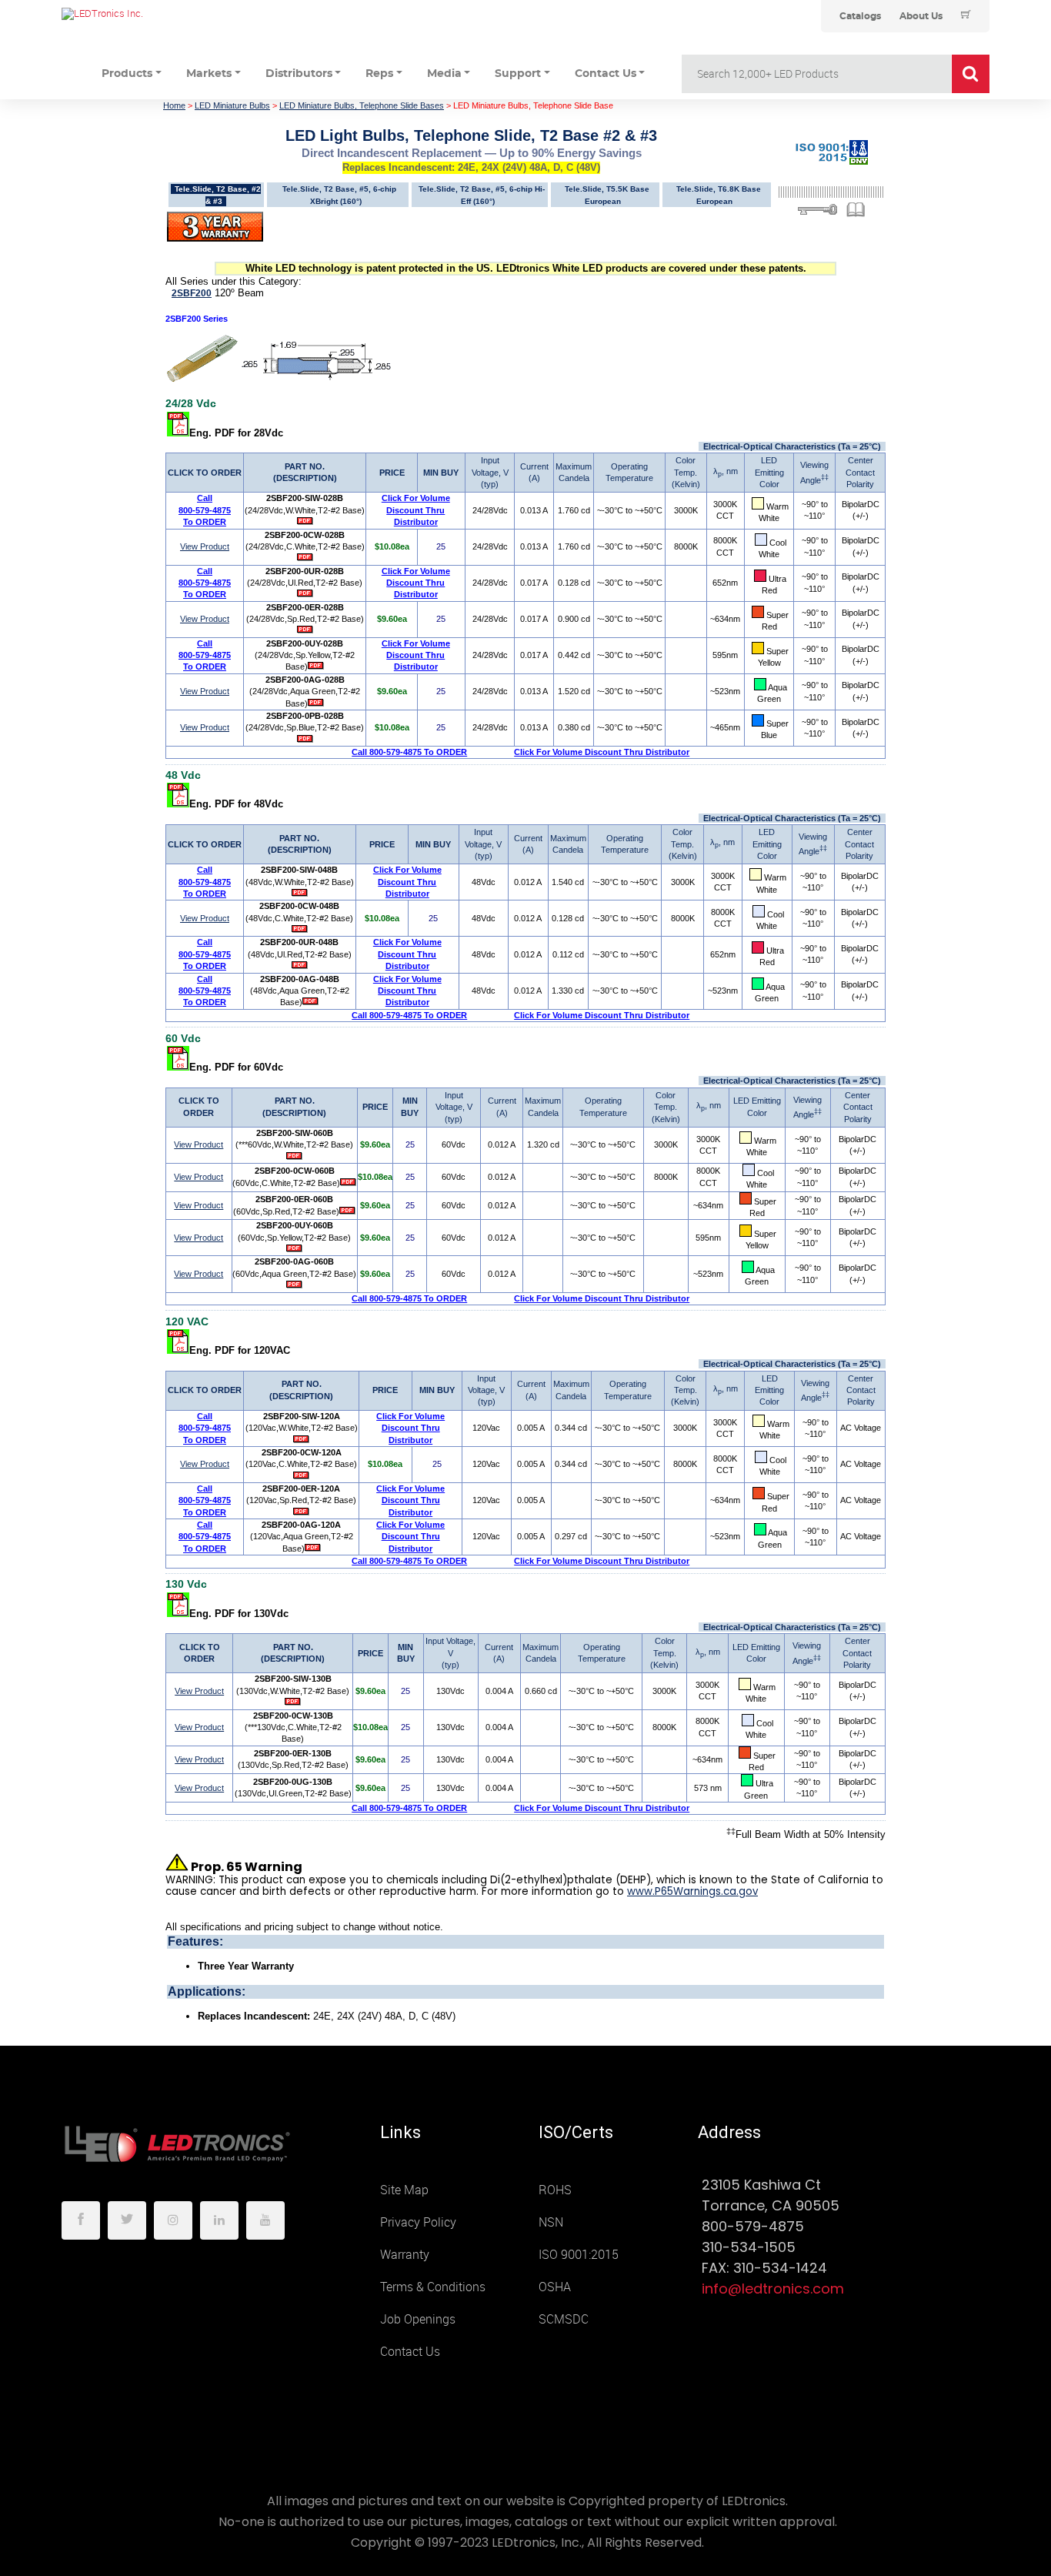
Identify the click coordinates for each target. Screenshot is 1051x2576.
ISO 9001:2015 (579, 2255)
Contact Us (410, 2352)
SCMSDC (564, 2319)
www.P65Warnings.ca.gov (692, 1891)
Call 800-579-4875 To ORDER (409, 752)
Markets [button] (209, 74)
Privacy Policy (418, 2222)
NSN (551, 2222)
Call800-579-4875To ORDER (205, 510)
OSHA (555, 2287)
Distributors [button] (299, 74)
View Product (205, 546)
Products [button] (127, 74)
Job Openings (418, 2319)
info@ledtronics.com (773, 2289)
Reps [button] (379, 74)
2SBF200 (192, 293)
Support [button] (518, 74)
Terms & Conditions (433, 2287)
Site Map (404, 2190)
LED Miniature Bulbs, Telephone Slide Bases (362, 105)
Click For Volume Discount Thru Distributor (416, 510)
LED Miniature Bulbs (232, 105)
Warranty (405, 2255)
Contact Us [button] (606, 74)
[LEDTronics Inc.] (177, 14)
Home (174, 105)
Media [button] (444, 74)
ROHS (555, 2190)
